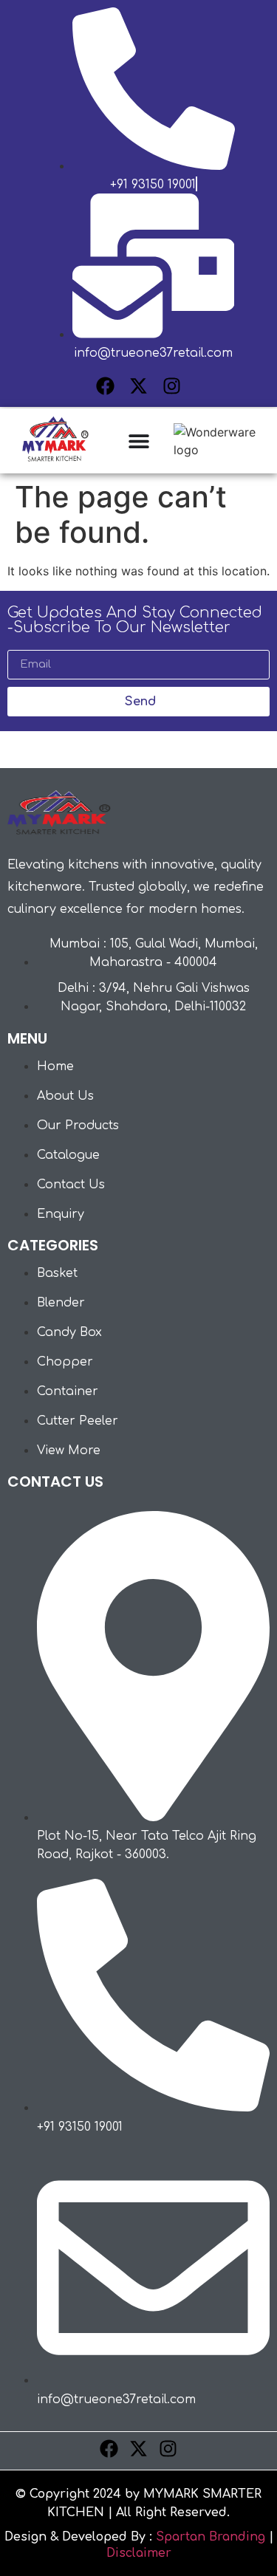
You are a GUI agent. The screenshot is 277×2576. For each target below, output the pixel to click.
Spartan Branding (211, 2537)
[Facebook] (105, 386)
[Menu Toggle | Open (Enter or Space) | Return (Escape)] (139, 441)
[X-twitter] (138, 386)
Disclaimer (139, 2553)
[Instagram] (172, 386)
